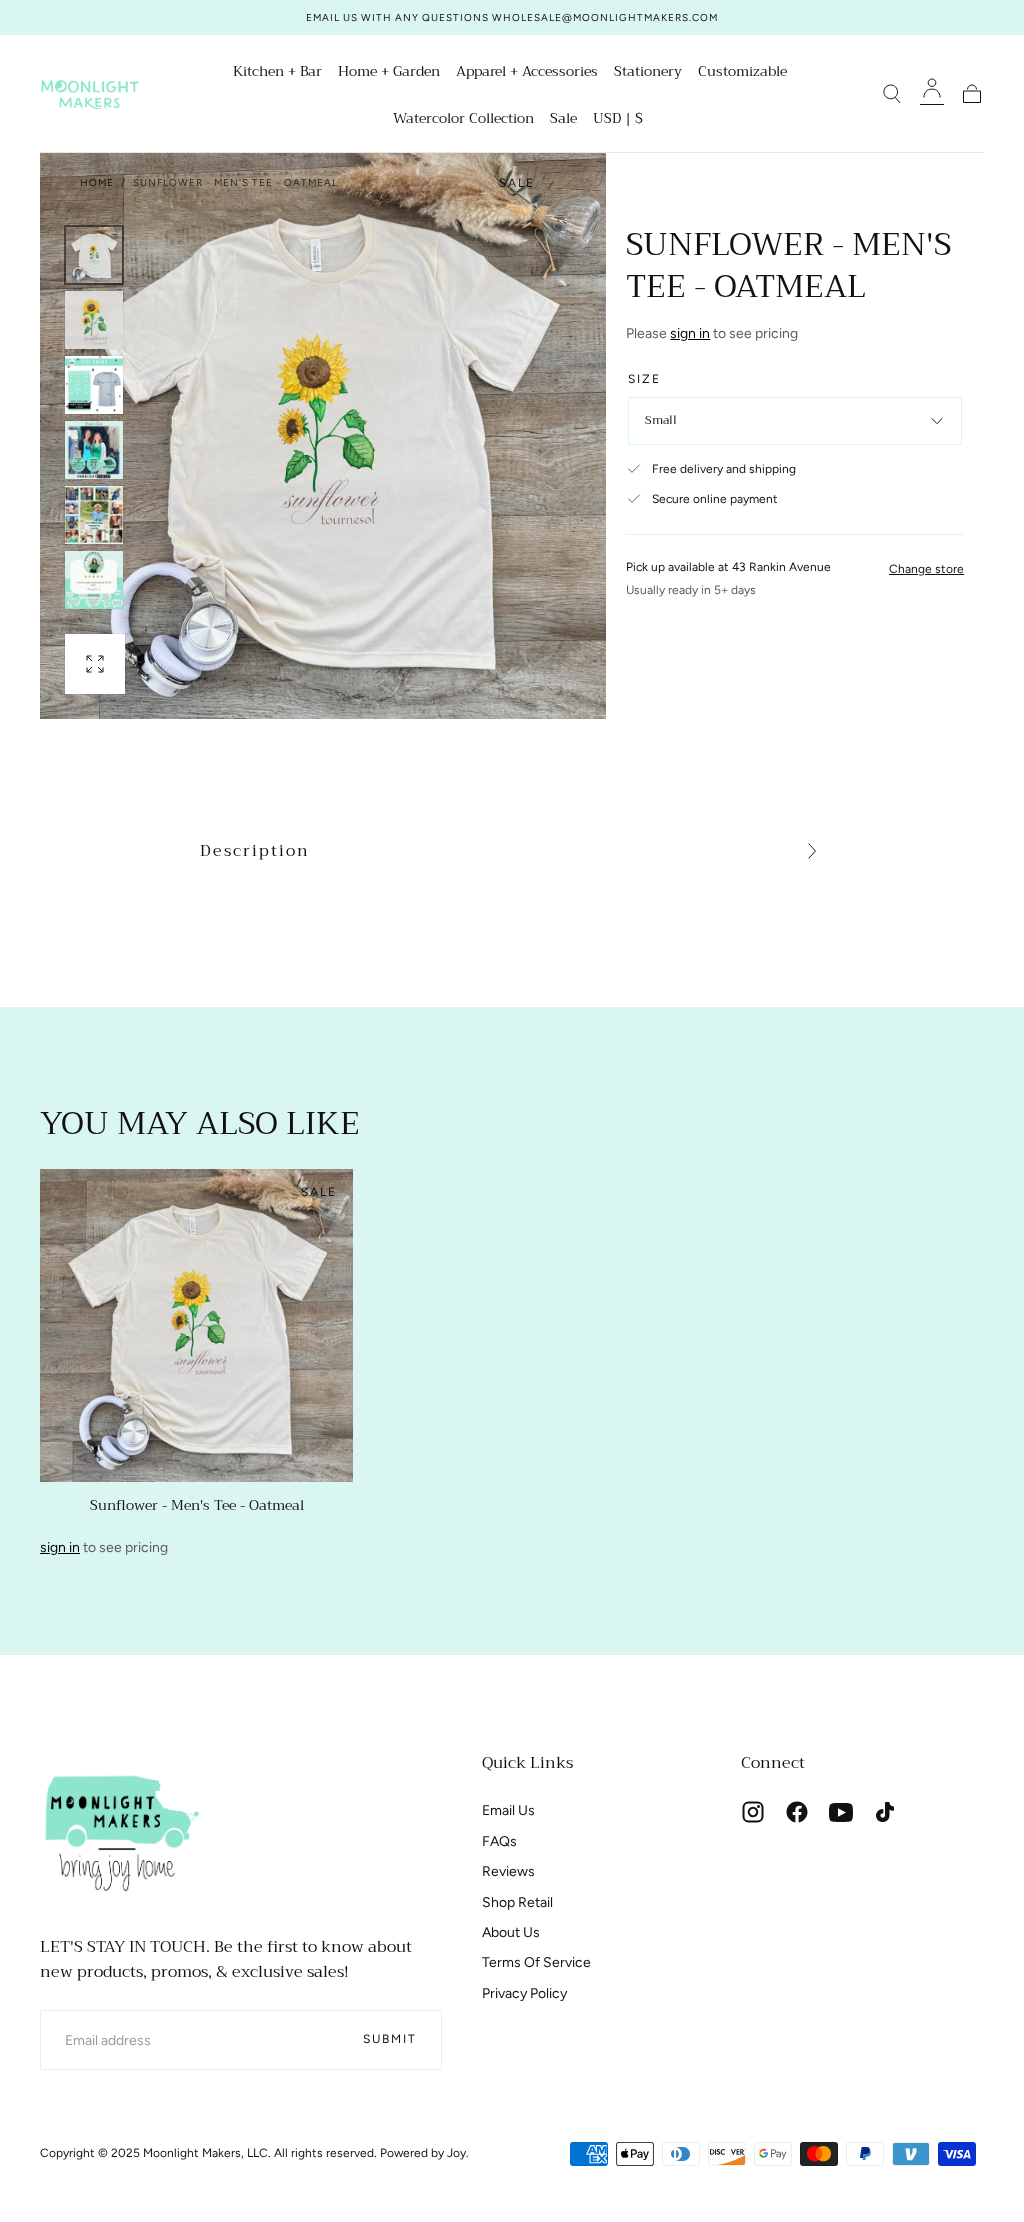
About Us (511, 1932)
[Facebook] (797, 1812)
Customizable (742, 73)
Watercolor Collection (463, 120)
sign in (690, 333)
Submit (390, 2039)
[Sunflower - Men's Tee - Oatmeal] (196, 1325)
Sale (563, 120)
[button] (618, 121)
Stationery (648, 73)
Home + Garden (389, 73)
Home (97, 182)
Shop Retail (517, 1902)
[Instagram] (753, 1812)
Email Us (508, 1810)
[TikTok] (885, 1812)
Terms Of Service (536, 1962)
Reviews (508, 1871)
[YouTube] (841, 1812)
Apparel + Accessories (527, 73)
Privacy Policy (524, 1993)
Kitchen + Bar (277, 73)
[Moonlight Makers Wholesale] (120, 1831)
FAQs (499, 1841)
